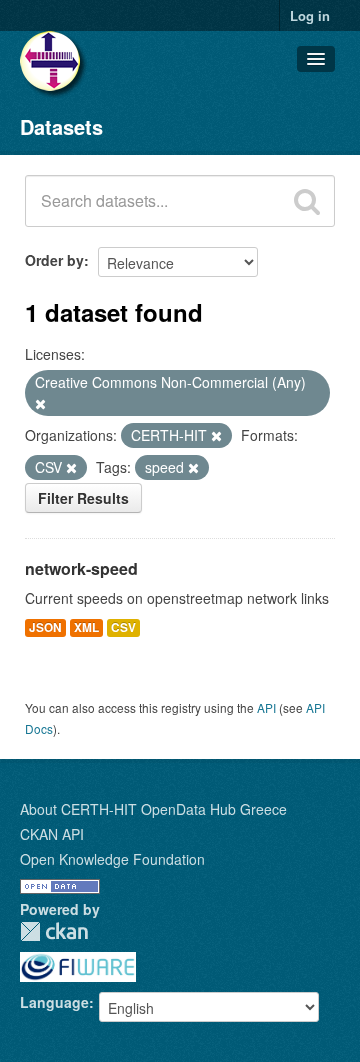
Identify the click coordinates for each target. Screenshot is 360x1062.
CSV (123, 627)
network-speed (81, 568)
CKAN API (52, 834)
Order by (54, 260)
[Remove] (40, 404)
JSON (45, 627)
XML (86, 627)
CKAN (54, 931)
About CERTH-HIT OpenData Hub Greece (153, 809)
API (266, 707)
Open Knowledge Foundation (112, 859)
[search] (307, 201)
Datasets (61, 126)
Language (54, 1002)
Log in (310, 15)
